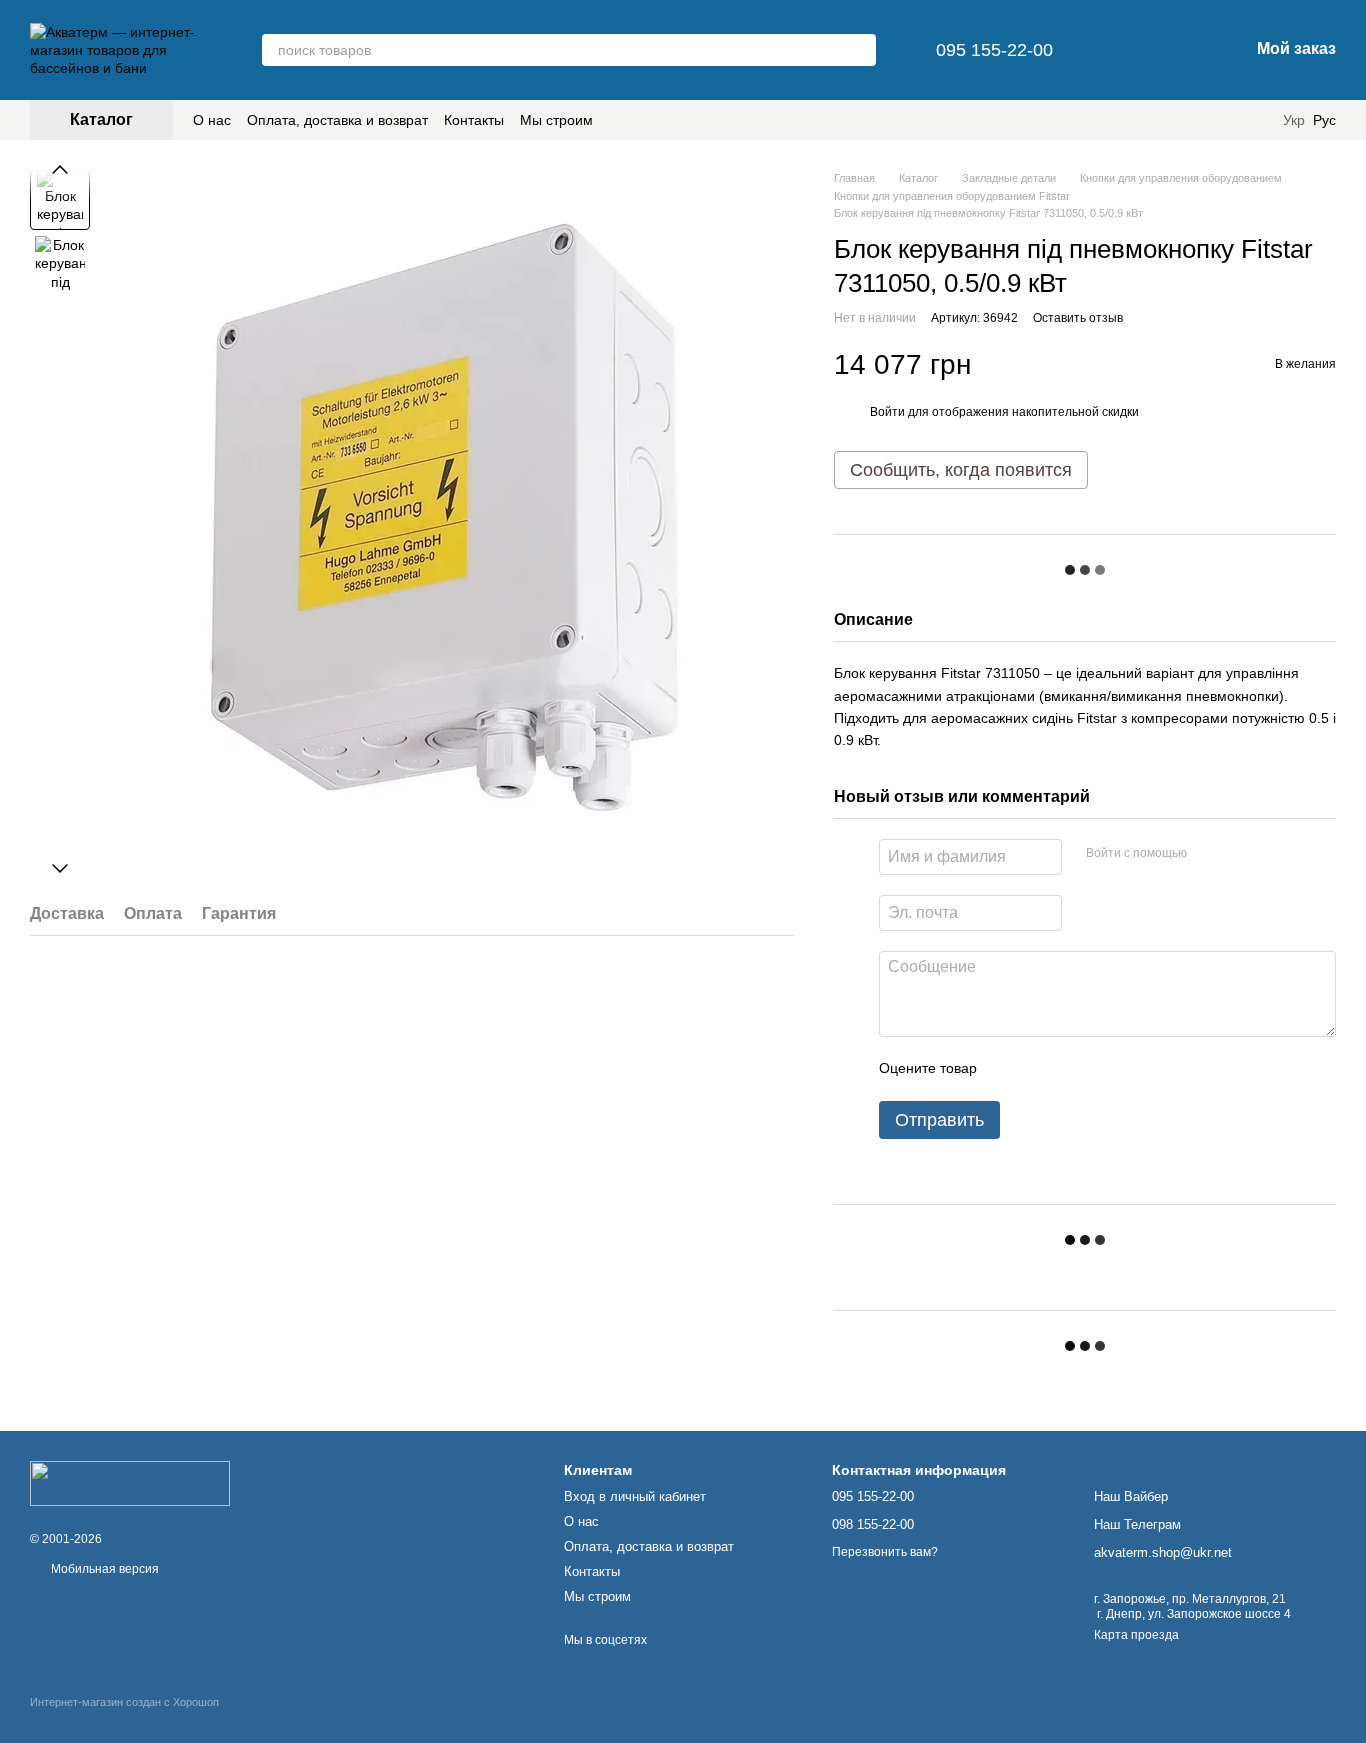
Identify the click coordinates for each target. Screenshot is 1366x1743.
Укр (1294, 120)
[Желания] (1129, 50)
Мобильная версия (103, 1569)
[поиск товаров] (860, 50)
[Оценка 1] (1010, 1069)
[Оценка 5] (1138, 1069)
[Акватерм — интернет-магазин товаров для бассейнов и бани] (130, 1482)
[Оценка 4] (1106, 1069)
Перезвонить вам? (885, 1552)
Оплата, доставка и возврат (337, 120)
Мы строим (556, 120)
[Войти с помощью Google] (1241, 854)
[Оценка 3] (1074, 1069)
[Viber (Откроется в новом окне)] (1255, 120)
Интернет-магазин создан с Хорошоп (124, 1702)
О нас (212, 120)
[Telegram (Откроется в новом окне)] (1231, 120)
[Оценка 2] (1042, 1069)
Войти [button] (887, 412)
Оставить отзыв (1078, 318)
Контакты (474, 120)
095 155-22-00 (994, 50)
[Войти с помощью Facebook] (1209, 854)
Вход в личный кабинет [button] (635, 1496)
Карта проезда (1136, 1635)
